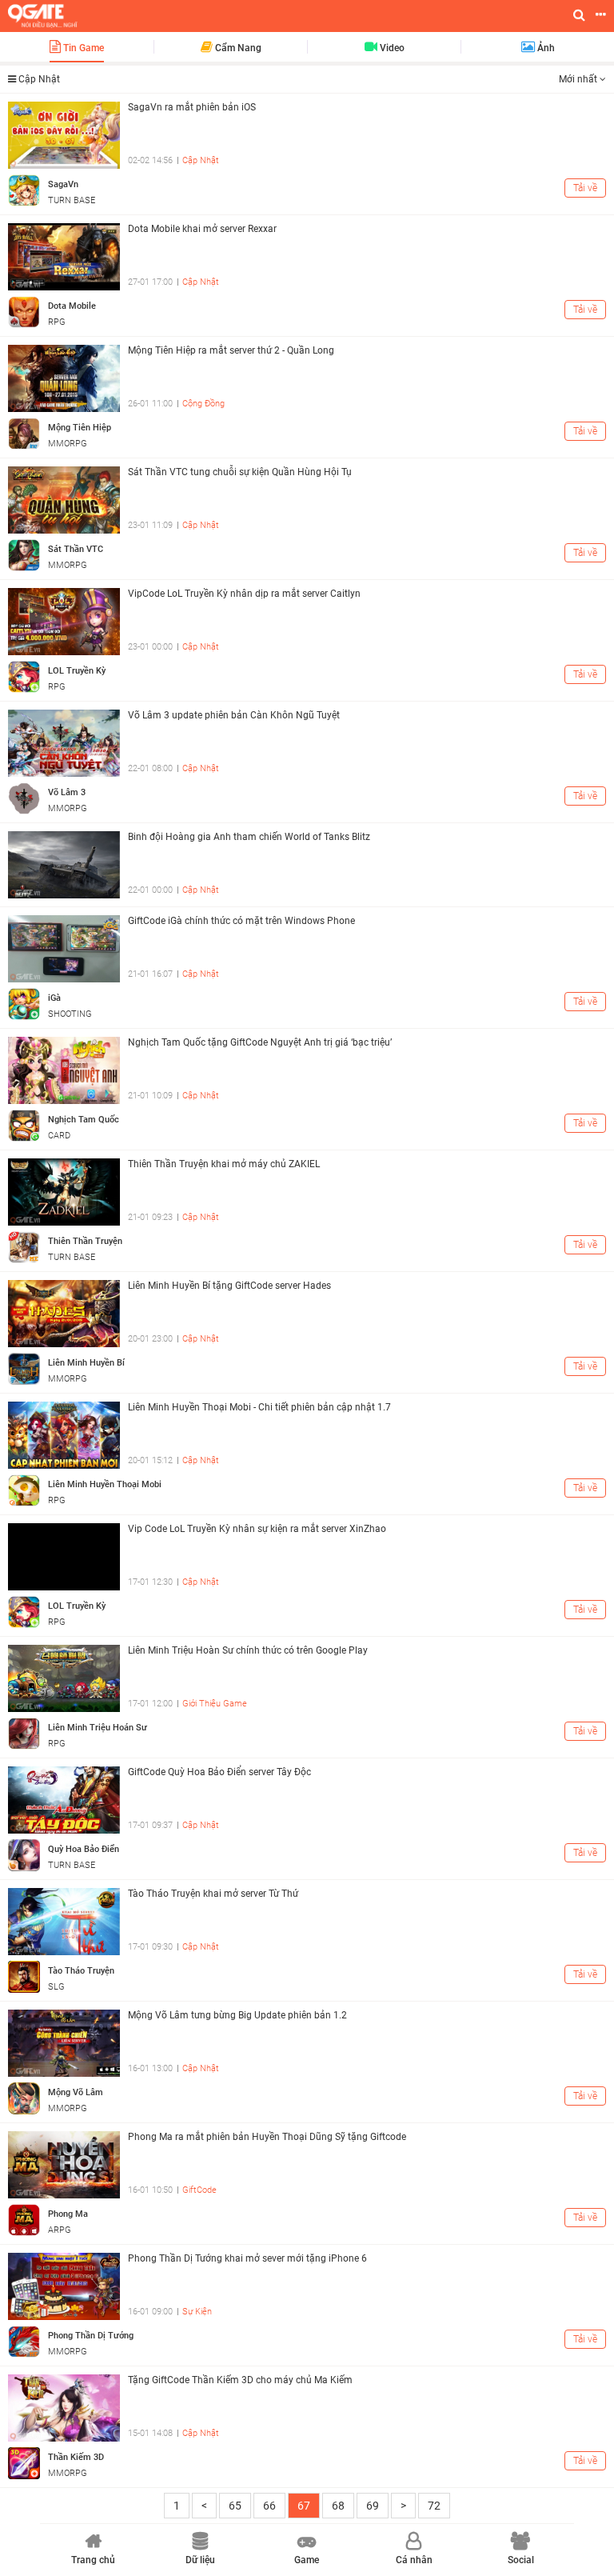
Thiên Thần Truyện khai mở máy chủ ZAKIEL (224, 1164)
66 (269, 2506)
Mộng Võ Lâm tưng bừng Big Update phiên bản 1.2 (237, 2015)
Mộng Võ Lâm (76, 2092)
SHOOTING (70, 1014)
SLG (56, 1987)
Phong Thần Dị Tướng (91, 2336)
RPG (57, 322)
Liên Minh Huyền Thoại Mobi (105, 1484)
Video (391, 48)
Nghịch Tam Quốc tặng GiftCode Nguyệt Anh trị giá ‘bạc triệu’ (260, 1042)
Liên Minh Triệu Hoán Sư (98, 1728)
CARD (59, 1136)
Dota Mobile (72, 306)
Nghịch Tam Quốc (84, 1120)
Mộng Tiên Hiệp (80, 428)
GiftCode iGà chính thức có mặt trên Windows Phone (241, 921)
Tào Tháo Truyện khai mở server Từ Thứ (213, 1894)
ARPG (60, 2230)
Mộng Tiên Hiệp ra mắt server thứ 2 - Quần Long (231, 350)
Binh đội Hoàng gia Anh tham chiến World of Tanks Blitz (249, 837)
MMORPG (68, 444)
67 (304, 2506)
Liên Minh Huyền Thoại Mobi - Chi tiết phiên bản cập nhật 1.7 (259, 1407)
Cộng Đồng (203, 404)
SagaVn (63, 184)
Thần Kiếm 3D (76, 2457)
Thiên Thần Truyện (85, 1241)
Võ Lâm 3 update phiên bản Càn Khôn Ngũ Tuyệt (234, 715)
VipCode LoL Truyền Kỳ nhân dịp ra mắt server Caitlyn (244, 594)
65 (235, 2506)
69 (373, 2506)
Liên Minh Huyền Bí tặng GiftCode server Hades (229, 1286)
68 (338, 2506)
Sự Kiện (197, 2312)
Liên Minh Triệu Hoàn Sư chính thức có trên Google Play (248, 1650)
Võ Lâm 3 (67, 792)
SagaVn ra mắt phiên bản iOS (192, 107)
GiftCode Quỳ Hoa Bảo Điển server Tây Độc (219, 1772)
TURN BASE (72, 200)
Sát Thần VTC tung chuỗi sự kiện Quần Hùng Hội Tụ (240, 472)
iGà (54, 998)
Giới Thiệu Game (215, 1704)
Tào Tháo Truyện (81, 1971)
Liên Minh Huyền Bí (86, 1363)
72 (434, 2506)
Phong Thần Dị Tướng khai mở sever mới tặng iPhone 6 (247, 2258)
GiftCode (199, 2190)
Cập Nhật (201, 160)
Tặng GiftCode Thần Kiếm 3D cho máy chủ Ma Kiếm (240, 2380)
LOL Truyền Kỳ (77, 671)
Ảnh (545, 48)
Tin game (82, 48)
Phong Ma (68, 2214)
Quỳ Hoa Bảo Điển (84, 1849)
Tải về (585, 188)
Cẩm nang (237, 48)
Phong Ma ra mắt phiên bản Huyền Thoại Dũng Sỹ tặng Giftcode (267, 2137)
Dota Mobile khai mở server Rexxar (202, 229)
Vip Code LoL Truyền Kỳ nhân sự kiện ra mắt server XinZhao (257, 1529)
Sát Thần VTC (76, 549)
